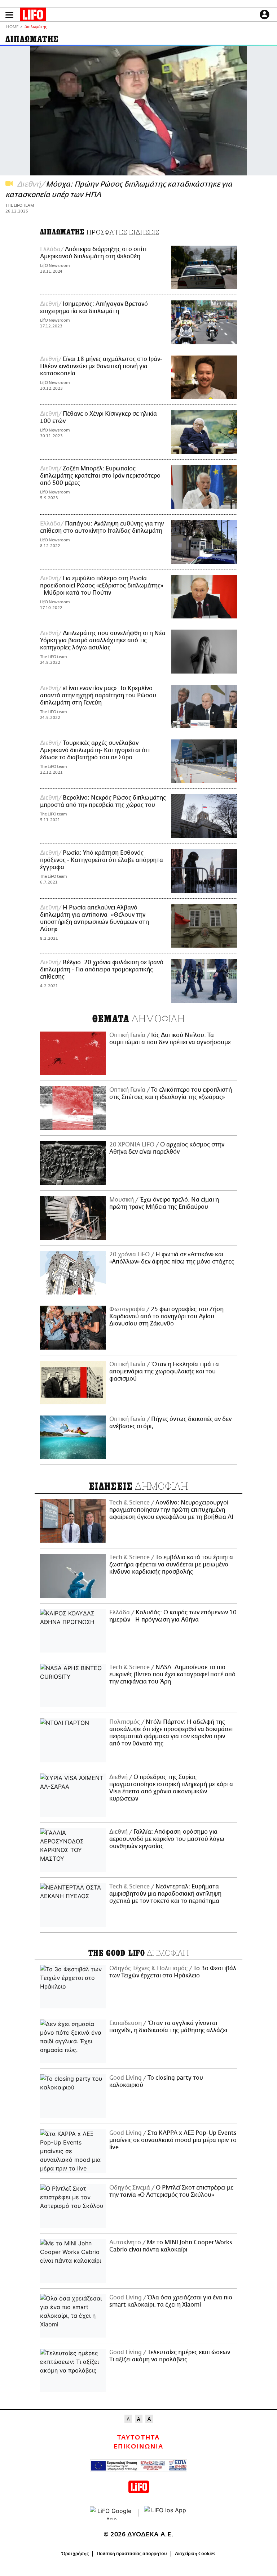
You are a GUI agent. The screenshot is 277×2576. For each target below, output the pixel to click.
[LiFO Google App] (111, 2513)
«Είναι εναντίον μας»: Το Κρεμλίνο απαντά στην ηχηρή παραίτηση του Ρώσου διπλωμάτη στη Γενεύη (98, 696)
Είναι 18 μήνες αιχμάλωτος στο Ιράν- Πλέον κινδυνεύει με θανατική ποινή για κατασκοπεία (101, 366)
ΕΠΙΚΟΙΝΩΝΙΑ (138, 2447)
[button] (9, 15)
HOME (12, 27)
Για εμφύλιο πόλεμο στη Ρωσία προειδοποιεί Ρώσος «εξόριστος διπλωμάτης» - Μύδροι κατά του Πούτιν (102, 586)
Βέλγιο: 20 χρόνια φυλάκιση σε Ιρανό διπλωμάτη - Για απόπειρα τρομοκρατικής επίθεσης (102, 970)
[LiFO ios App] (166, 2513)
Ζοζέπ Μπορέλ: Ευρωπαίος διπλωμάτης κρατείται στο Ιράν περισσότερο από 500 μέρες (100, 476)
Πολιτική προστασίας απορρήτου (132, 2554)
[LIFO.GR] (33, 16)
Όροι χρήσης (75, 2554)
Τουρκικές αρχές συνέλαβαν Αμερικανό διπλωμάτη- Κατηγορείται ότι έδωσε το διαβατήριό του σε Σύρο (95, 750)
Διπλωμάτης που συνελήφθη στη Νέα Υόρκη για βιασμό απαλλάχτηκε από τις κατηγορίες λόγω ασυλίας (103, 640)
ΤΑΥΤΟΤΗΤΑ (138, 2438)
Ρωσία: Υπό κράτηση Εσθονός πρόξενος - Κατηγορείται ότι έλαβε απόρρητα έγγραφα (102, 860)
